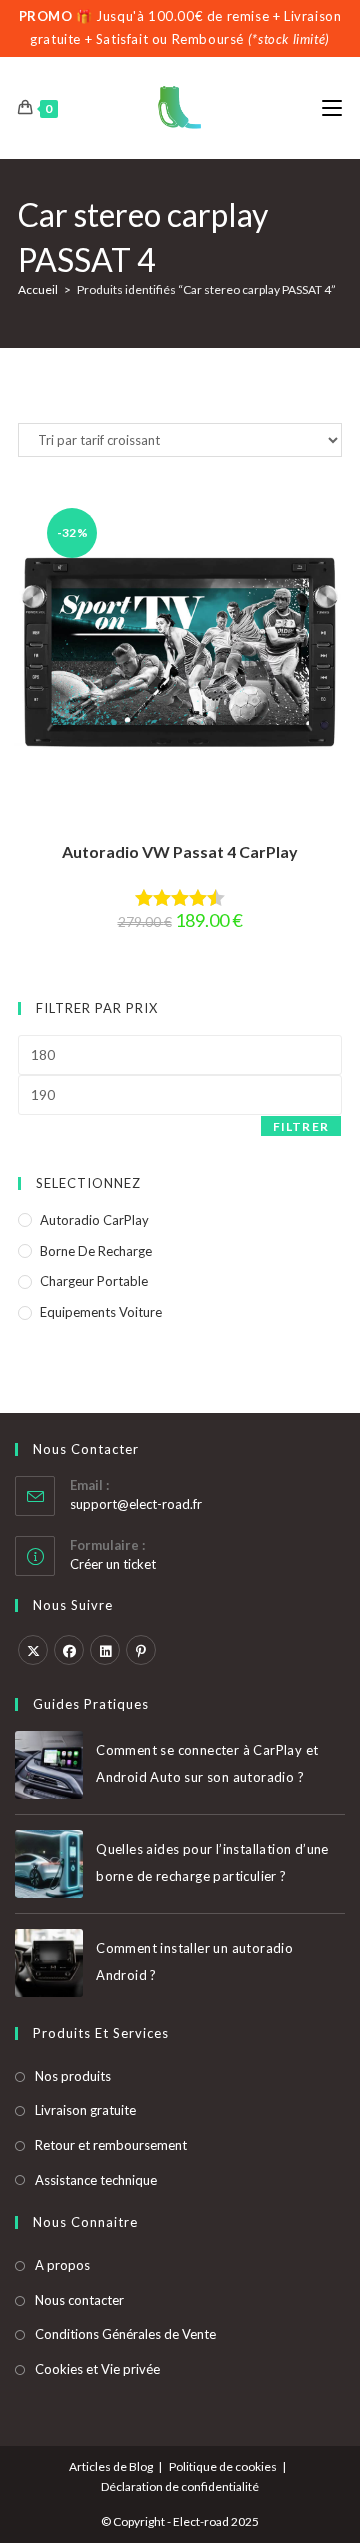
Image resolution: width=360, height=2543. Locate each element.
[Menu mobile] (332, 107)
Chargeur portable (94, 1281)
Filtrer (301, 1126)
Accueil (38, 289)
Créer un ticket (113, 1564)
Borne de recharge (96, 1251)
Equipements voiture (101, 1312)
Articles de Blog (111, 2466)
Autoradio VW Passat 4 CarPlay (180, 851)
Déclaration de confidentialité (180, 2486)
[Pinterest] (141, 1650)
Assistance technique (96, 2180)
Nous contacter (79, 2300)
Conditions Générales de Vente (125, 2334)
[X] (33, 1650)
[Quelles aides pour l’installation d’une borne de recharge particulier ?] (49, 1864)
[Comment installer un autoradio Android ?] (49, 1963)
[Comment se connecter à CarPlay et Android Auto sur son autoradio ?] (49, 1765)
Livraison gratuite (85, 2110)
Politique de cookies (223, 2466)
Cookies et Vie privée (97, 2369)
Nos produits (73, 2076)
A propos (62, 2265)
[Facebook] (69, 1650)
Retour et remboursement (111, 2145)
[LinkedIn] (105, 1650)
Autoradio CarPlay (94, 1220)
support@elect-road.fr (136, 1504)
